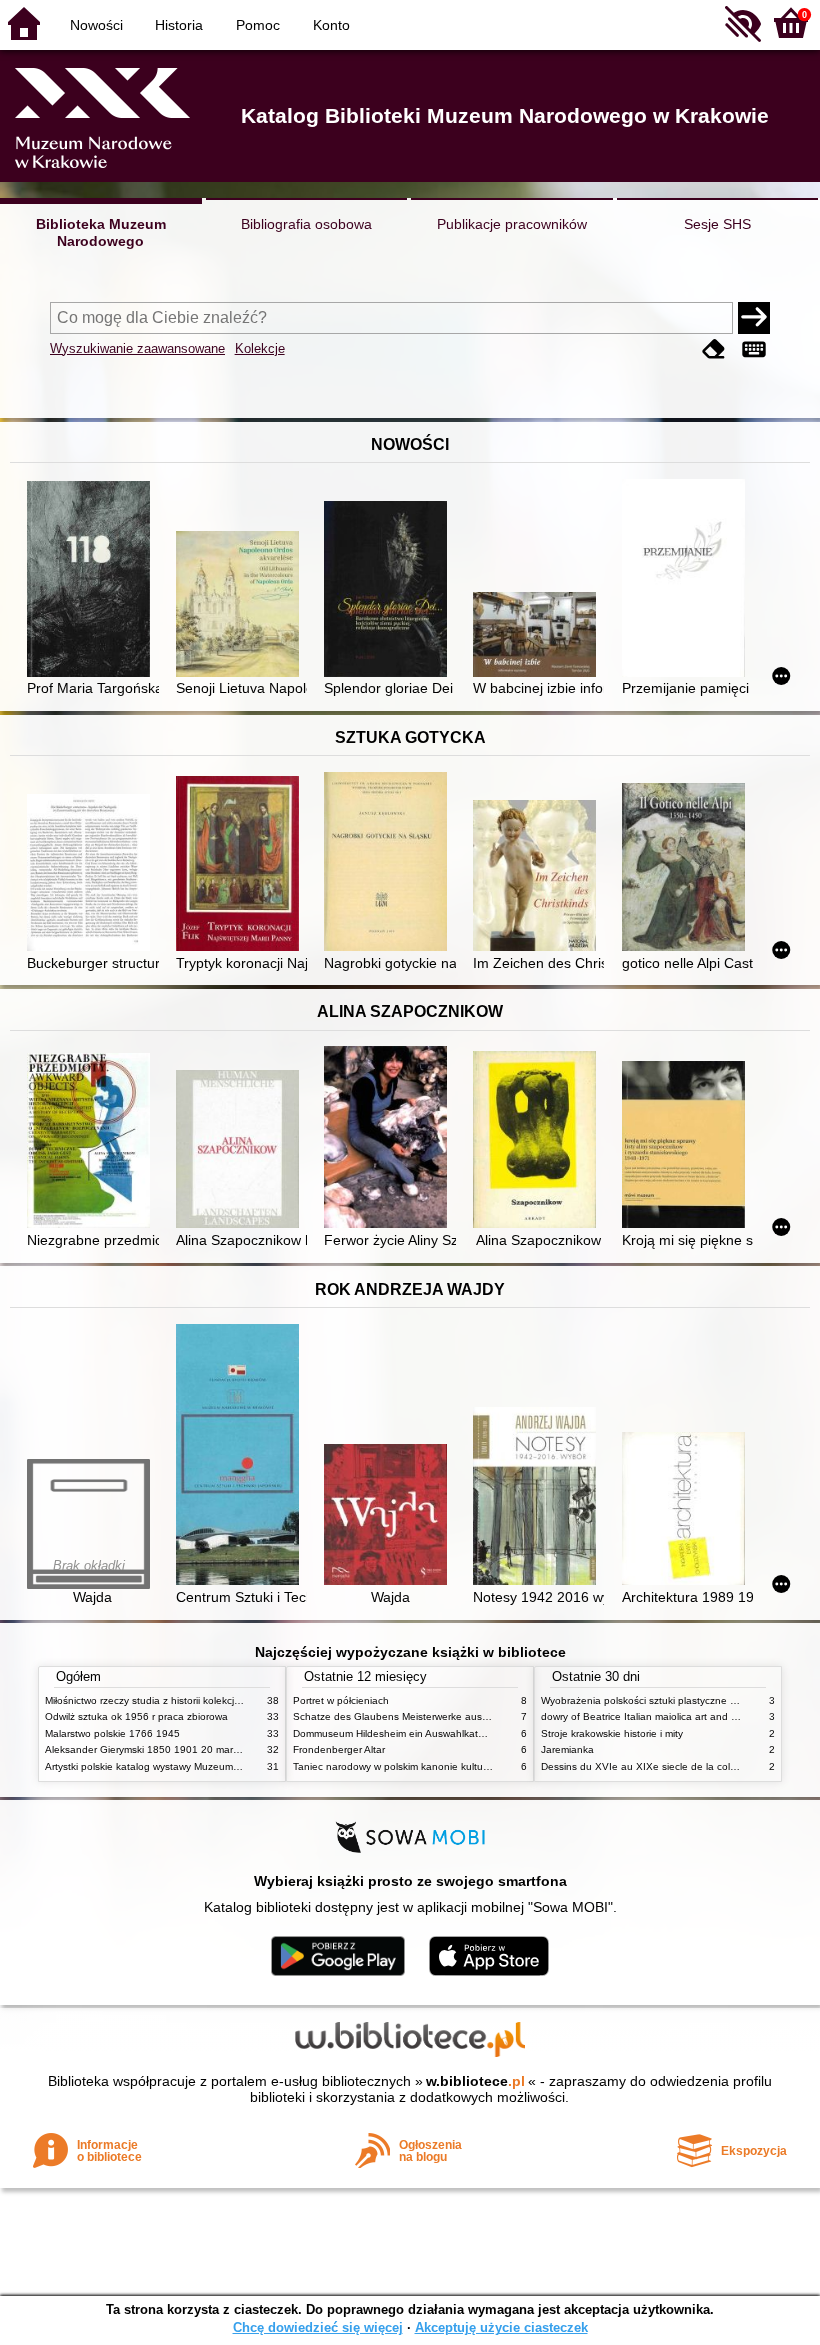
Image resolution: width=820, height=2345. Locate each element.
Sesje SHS (717, 224)
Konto (331, 25)
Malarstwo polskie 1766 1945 (112, 1733)
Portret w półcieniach (341, 1700)
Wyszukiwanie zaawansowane (137, 348)
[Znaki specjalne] (754, 350)
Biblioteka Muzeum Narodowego (101, 232)
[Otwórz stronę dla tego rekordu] (92, 581)
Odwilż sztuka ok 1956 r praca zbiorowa (136, 1716)
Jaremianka (567, 1749)
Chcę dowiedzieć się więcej (318, 2327)
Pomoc (258, 25)
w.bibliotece (475, 2081)
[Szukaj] (754, 318)
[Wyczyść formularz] (714, 350)
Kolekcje (260, 348)
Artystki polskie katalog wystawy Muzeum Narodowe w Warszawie (195, 1766)
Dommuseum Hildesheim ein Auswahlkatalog (395, 1733)
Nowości (96, 25)
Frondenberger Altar (339, 1749)
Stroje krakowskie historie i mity (612, 1733)
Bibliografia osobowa (306, 224)
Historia (179, 25)
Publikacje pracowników (512, 224)
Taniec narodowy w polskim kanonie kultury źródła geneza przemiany (451, 1766)
